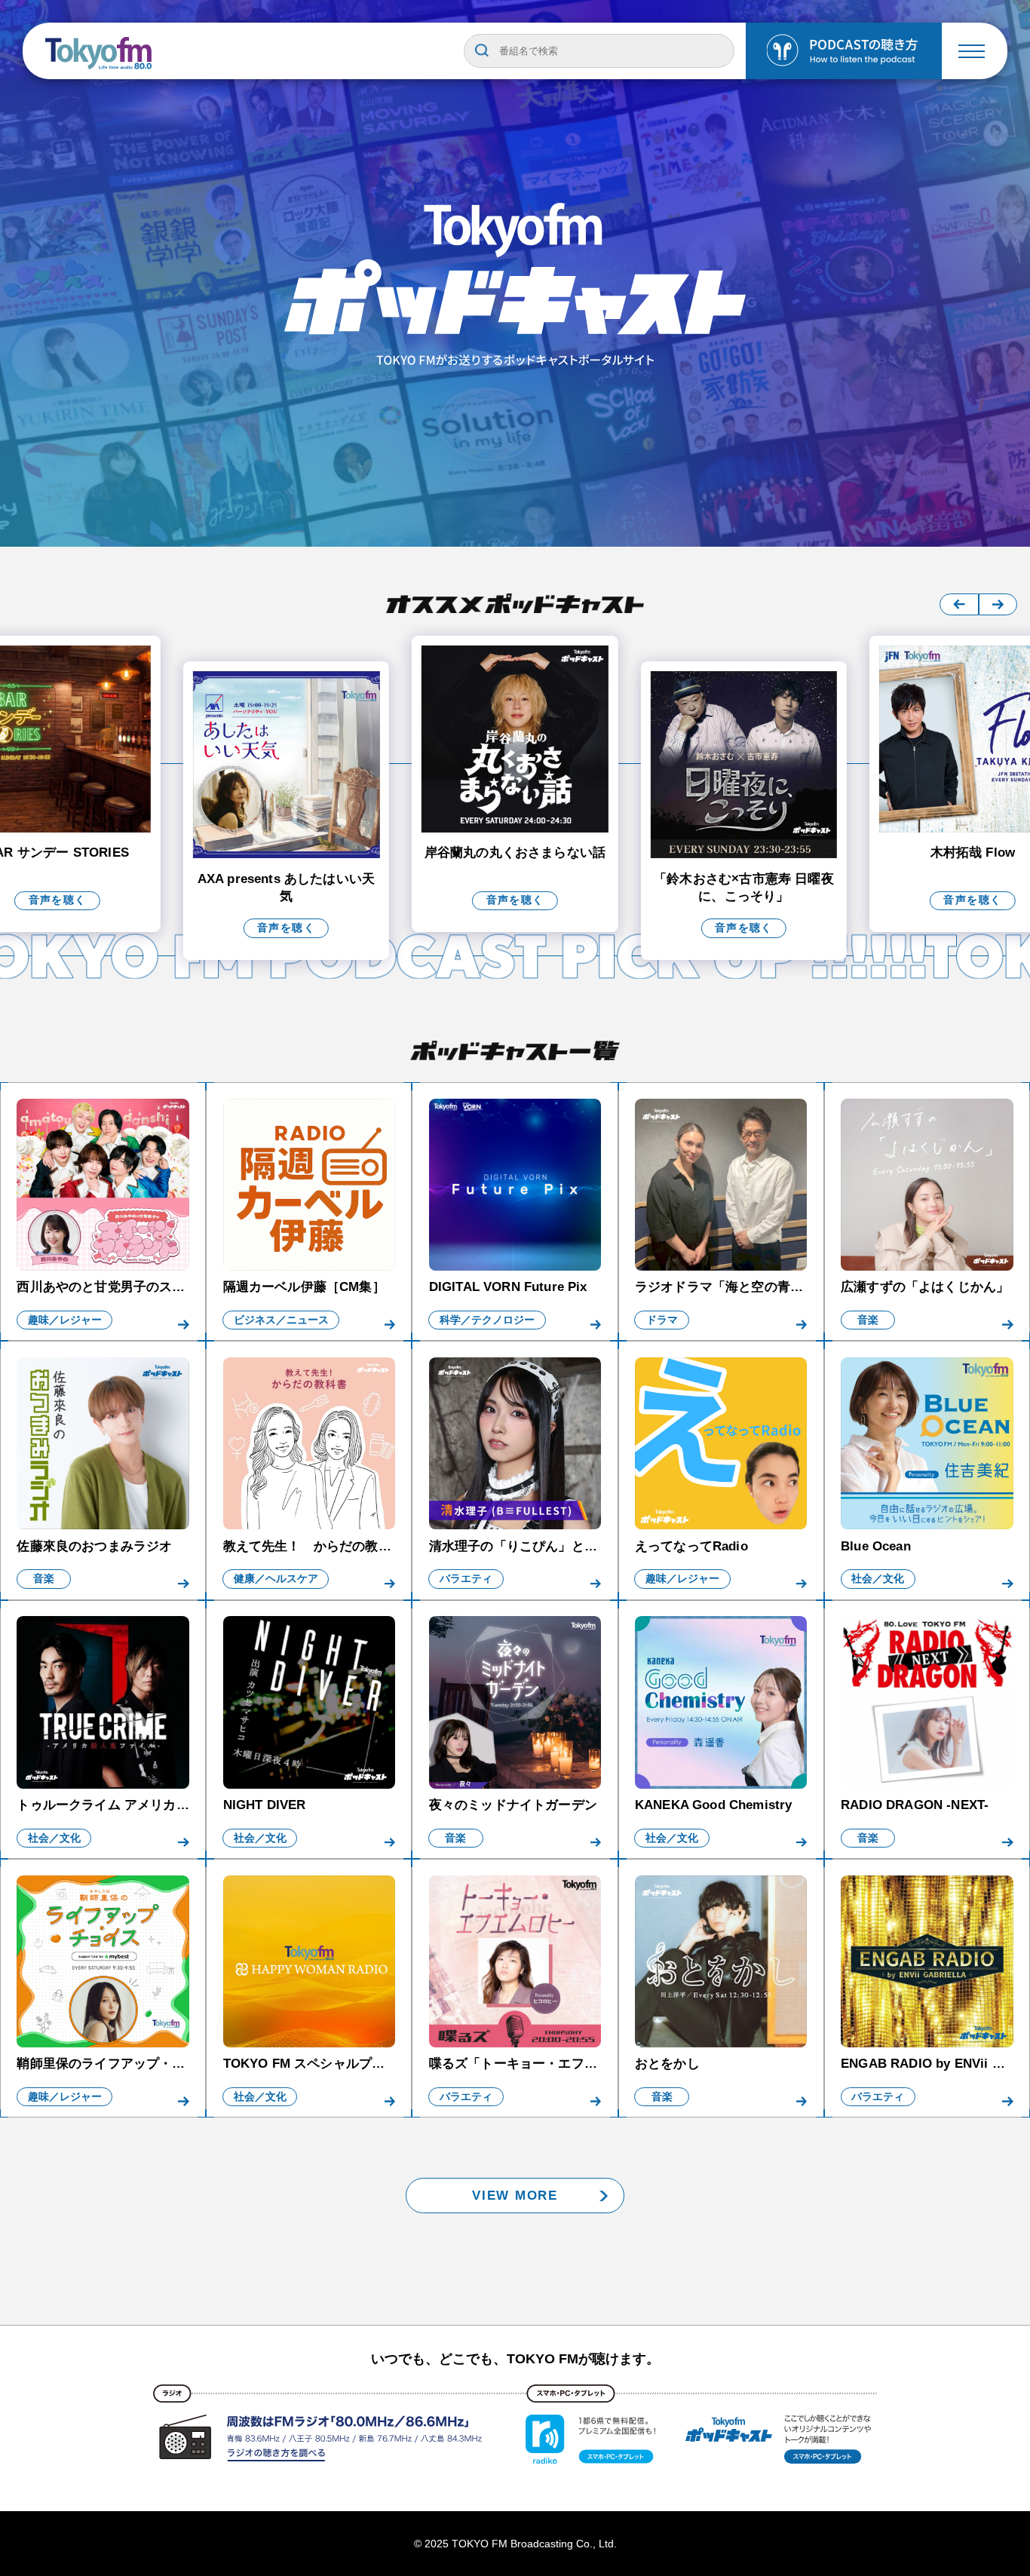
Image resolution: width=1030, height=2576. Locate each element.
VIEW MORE (515, 2196)
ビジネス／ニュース (281, 1320)
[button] (959, 604)
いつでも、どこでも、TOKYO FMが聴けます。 (515, 2359)
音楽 (868, 1320)
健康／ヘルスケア (276, 1579)
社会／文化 (878, 1579)
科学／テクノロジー (487, 1320)
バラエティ (466, 1579)
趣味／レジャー (65, 1320)
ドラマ (662, 1320)
